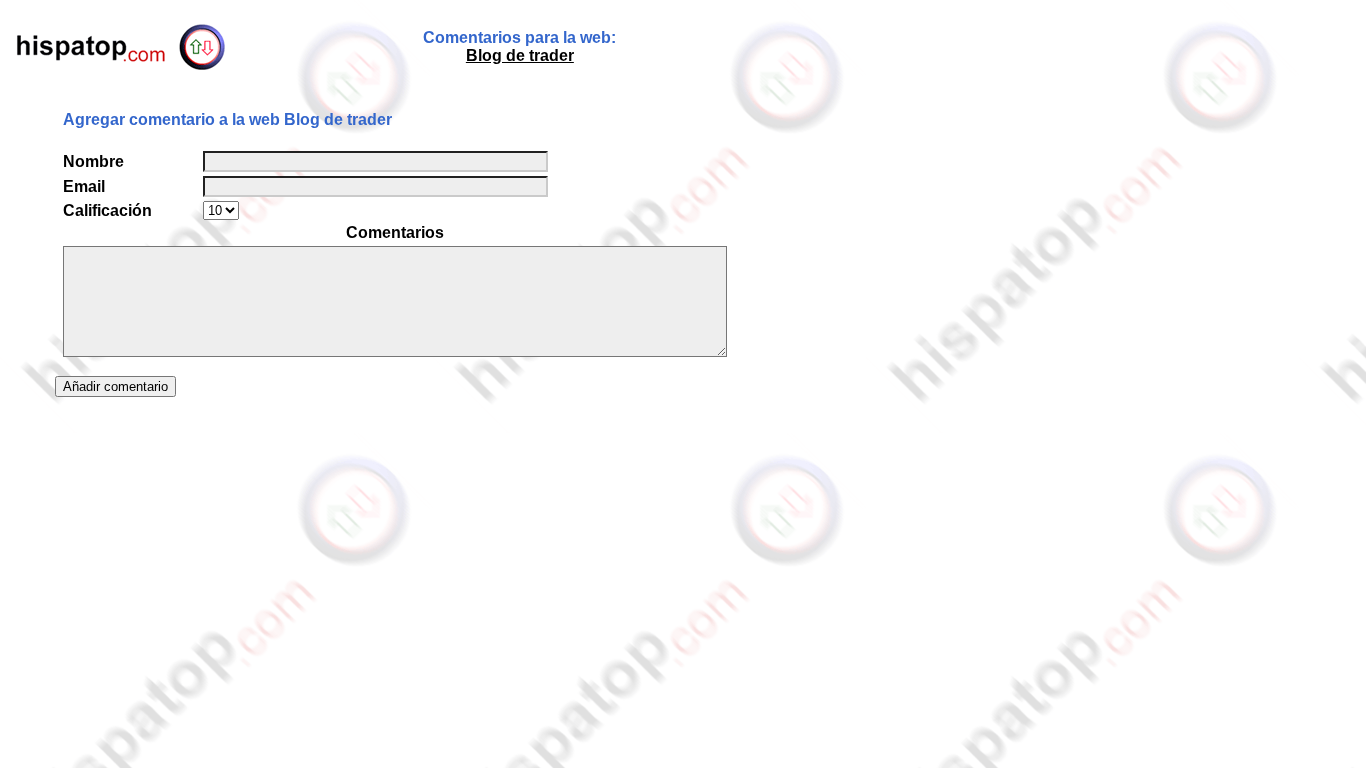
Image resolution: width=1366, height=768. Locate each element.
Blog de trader (520, 55)
